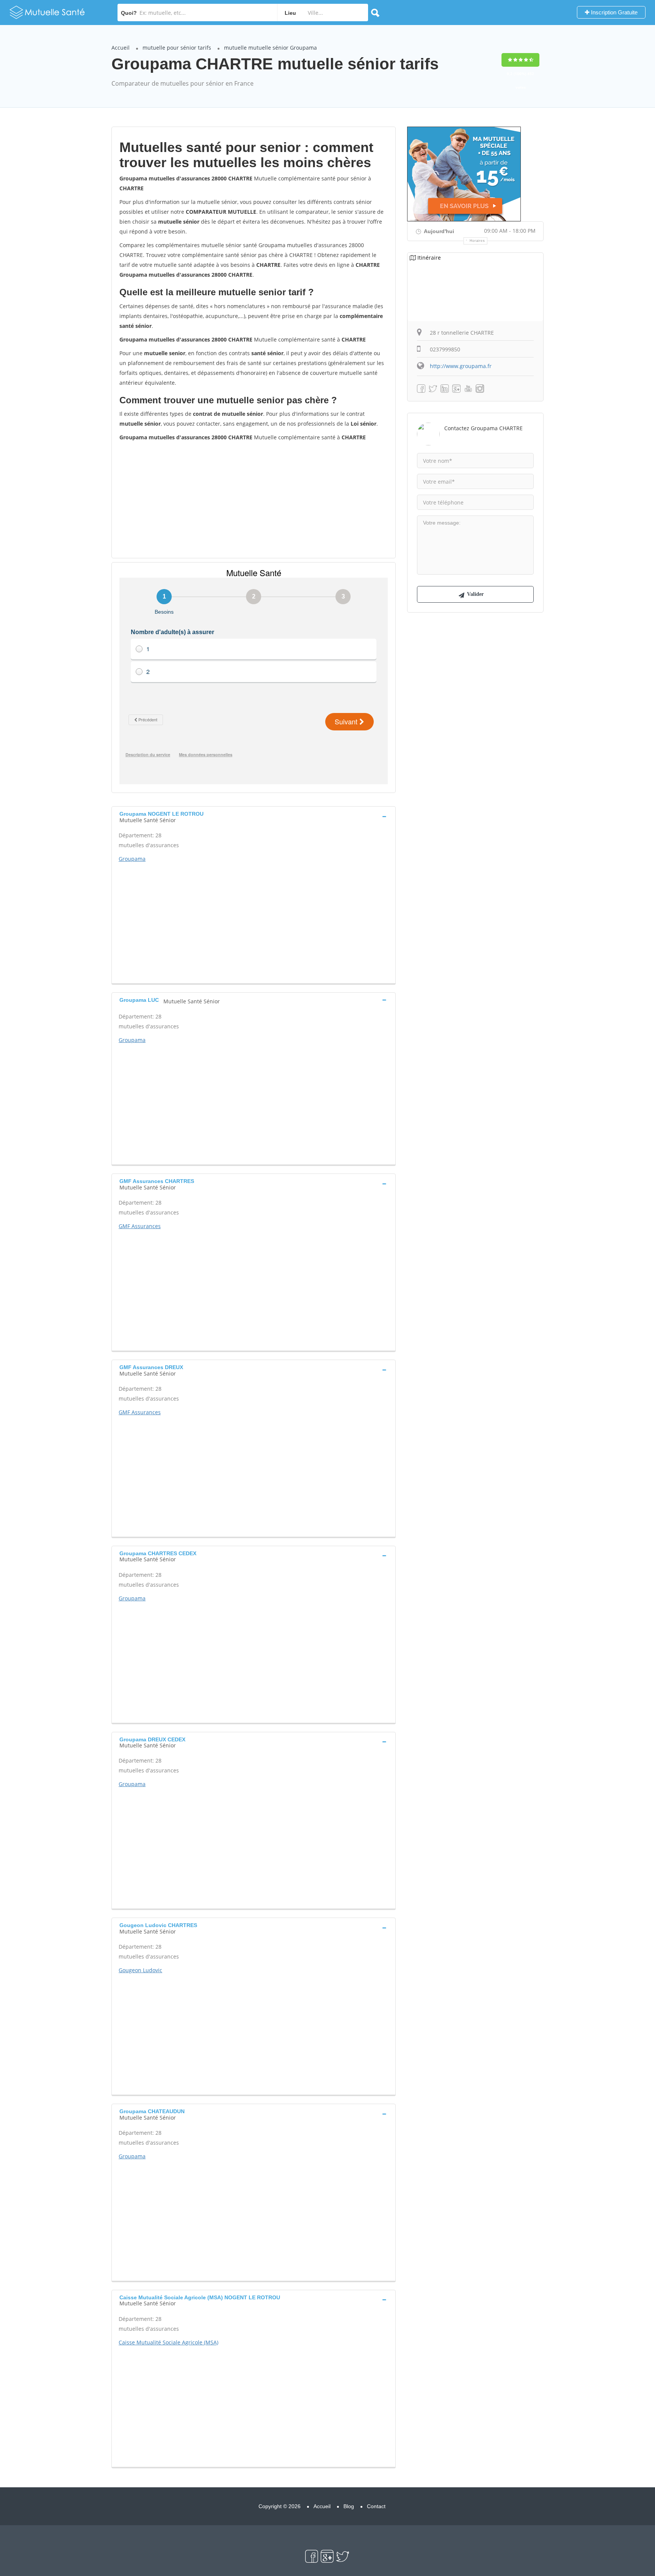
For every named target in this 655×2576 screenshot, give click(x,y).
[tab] (254, 816)
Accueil (121, 48)
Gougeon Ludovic (140, 1970)
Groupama (132, 859)
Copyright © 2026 (280, 2506)
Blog (349, 2506)
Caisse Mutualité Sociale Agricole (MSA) (168, 2342)
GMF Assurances (140, 1226)
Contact (376, 2506)
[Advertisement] (254, 499)
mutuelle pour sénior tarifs (177, 48)
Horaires (477, 241)
